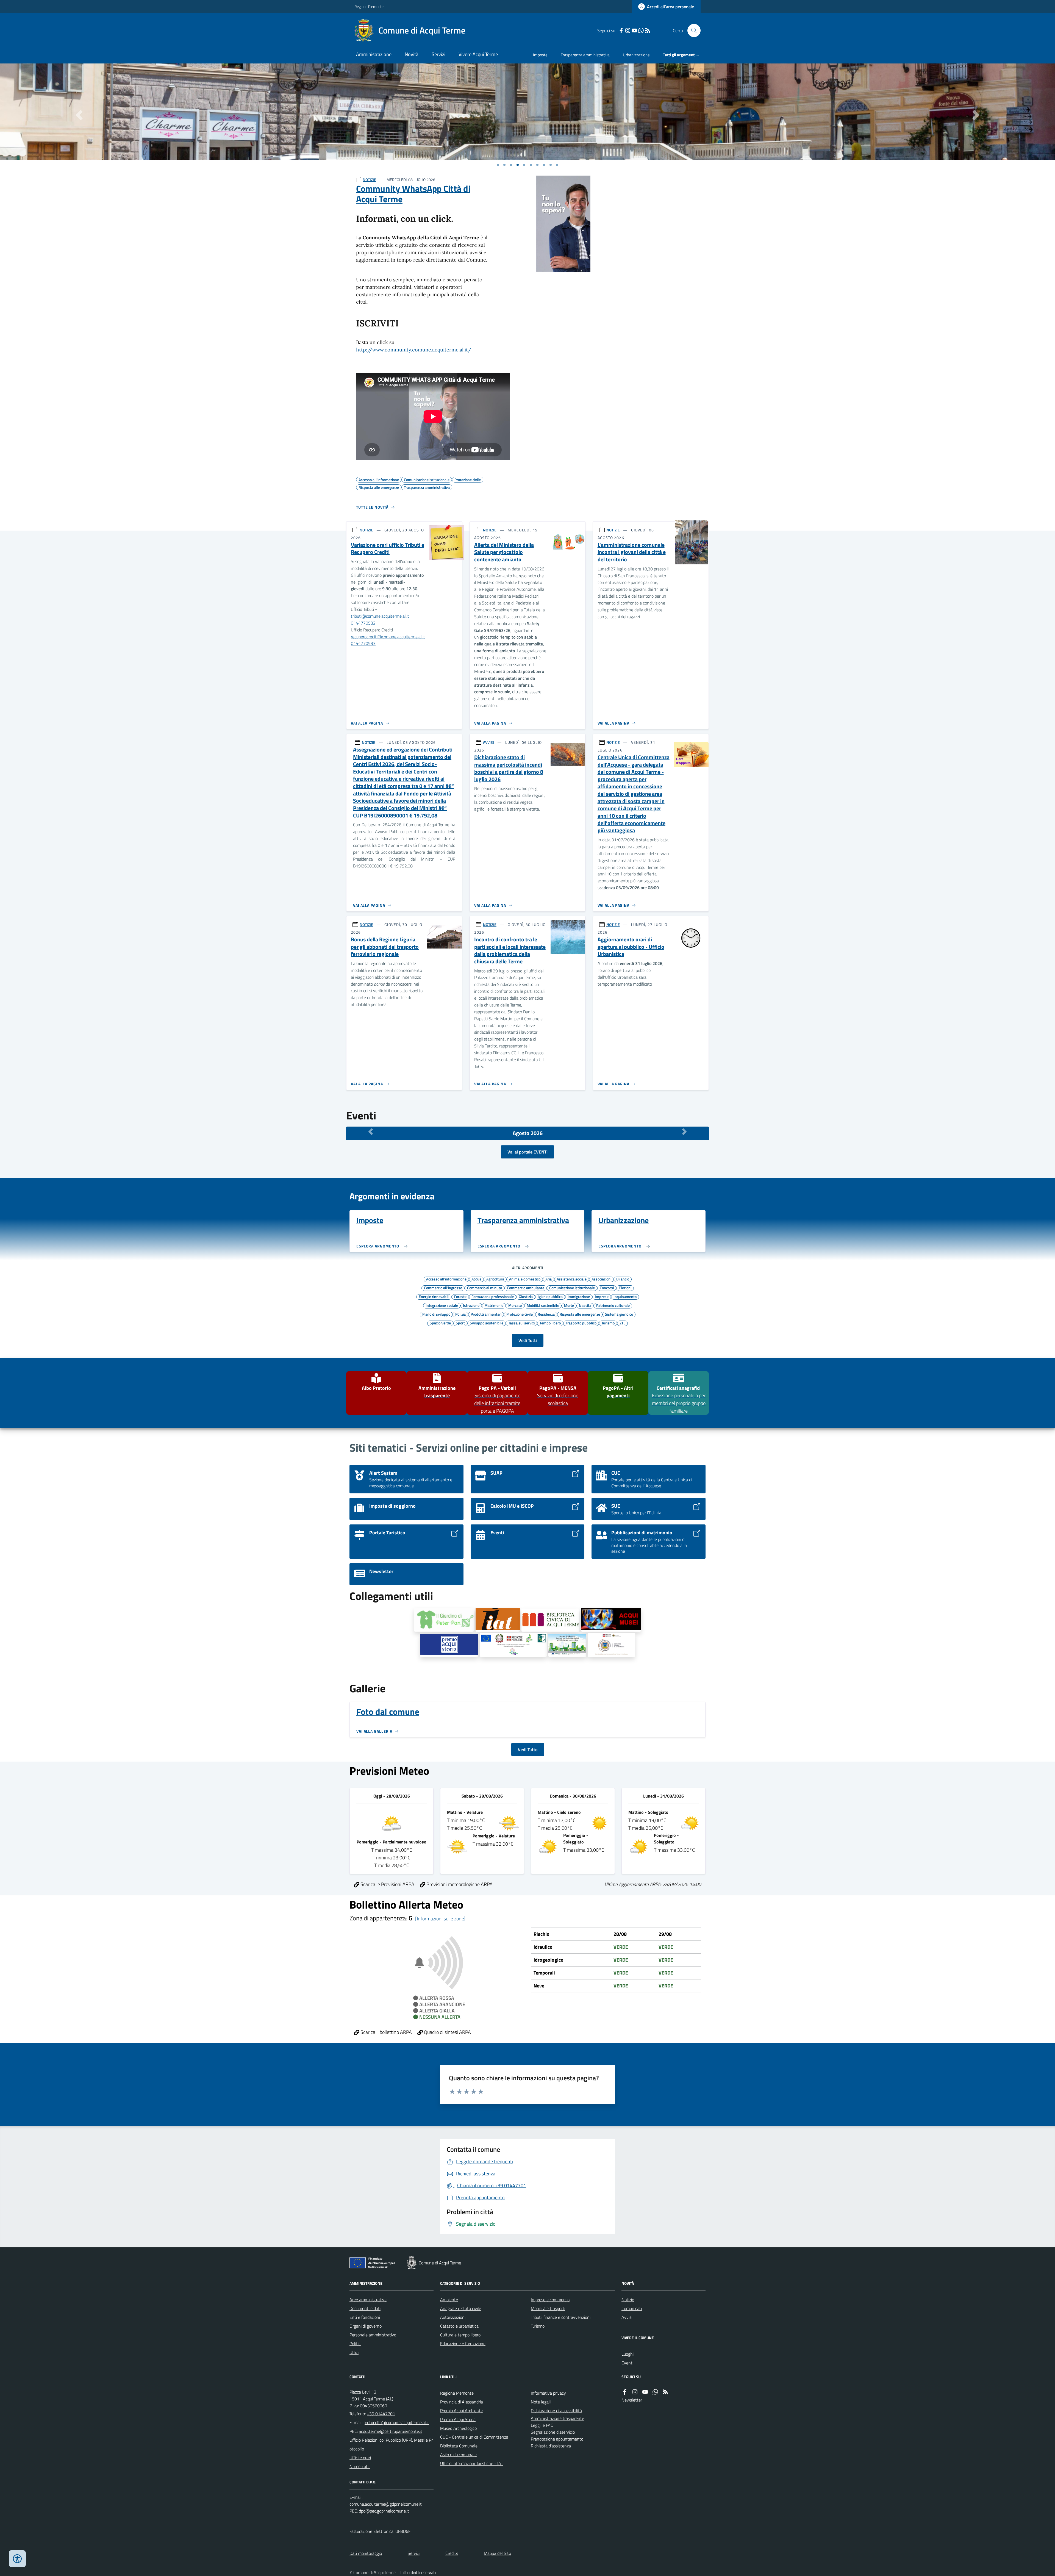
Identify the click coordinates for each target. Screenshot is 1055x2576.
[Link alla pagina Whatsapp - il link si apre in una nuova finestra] (641, 31)
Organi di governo (366, 2326)
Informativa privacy (548, 2393)
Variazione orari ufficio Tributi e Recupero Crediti (388, 549)
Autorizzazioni (453, 2317)
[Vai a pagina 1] (498, 165)
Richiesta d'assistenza (551, 2446)
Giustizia (526, 1296)
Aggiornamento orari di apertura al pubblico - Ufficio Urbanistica (631, 947)
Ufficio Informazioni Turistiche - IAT (472, 2463)
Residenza (546, 1314)
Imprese (602, 1296)
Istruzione (471, 1305)
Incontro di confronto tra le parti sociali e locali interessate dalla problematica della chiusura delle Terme (510, 951)
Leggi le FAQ (542, 2425)
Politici (355, 2344)
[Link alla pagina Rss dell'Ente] (665, 2392)
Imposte (540, 55)
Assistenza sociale (572, 1279)
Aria (549, 1279)
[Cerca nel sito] (692, 30)
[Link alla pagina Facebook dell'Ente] (625, 2392)
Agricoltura (495, 1279)
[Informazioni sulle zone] (440, 1919)
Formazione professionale (493, 1296)
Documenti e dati (365, 2308)
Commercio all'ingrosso (443, 1288)
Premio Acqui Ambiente (461, 2411)
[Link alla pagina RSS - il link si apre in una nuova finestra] (648, 31)
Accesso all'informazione (446, 1279)
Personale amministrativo (373, 2335)
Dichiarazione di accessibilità (556, 2411)
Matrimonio (494, 1305)
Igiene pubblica (550, 1296)
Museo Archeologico (458, 2428)
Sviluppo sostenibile (487, 1323)
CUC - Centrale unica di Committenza (474, 2437)
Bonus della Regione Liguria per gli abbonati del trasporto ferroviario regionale (385, 947)
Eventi (627, 2363)
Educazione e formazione (463, 2344)
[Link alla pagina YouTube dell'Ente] (645, 2392)
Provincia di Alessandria (462, 2402)
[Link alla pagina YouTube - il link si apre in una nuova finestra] (634, 31)
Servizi (438, 54)
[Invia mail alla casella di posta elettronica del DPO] (386, 2504)
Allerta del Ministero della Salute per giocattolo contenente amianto (504, 552)
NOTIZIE (369, 180)
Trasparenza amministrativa (585, 55)
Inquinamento (625, 1296)
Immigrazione (579, 1296)
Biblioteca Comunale (459, 2446)
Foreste (460, 1296)
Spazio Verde (440, 1323)
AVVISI (488, 742)
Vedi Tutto (528, 1749)
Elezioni (625, 1288)
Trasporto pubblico (581, 1323)
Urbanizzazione (636, 55)
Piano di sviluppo (436, 1314)
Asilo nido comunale (458, 2455)
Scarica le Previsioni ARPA (387, 1884)
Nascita (585, 1305)
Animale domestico (525, 1279)
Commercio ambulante (526, 1288)
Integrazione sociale (442, 1305)
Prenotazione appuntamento (557, 2439)
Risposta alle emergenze (580, 1314)
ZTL (622, 1323)
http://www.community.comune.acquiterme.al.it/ (414, 350)
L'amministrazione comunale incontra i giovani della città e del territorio (632, 552)
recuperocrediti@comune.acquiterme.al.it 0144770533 (388, 640)
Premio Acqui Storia (458, 2419)
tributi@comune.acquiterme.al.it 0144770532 (380, 619)
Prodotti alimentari (486, 1314)
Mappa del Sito (497, 2553)
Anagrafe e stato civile (461, 2308)
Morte (569, 1305)
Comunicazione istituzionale (572, 1288)
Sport (460, 1323)
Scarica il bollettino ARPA (386, 2032)
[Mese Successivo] (684, 1132)
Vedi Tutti (528, 1340)
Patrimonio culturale (613, 1305)
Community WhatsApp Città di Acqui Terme (413, 194)
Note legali (541, 2402)
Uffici (354, 2352)
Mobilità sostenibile (543, 1305)
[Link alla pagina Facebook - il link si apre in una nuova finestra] (621, 31)
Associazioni (601, 1279)
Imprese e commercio (550, 2300)
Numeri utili (360, 2466)
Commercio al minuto (485, 1288)
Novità (412, 54)
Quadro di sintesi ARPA (447, 2032)
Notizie (628, 2300)
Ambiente (449, 2300)
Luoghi (628, 2354)
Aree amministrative (368, 2300)
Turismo (608, 1323)
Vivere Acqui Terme (478, 54)
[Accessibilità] (17, 2559)
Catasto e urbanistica (459, 2326)
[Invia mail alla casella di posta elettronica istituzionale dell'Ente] (396, 2422)
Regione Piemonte (369, 6)
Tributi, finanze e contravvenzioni (561, 2317)
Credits (452, 2553)
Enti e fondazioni (365, 2317)
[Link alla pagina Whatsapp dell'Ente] (655, 2392)
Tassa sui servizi (521, 1323)
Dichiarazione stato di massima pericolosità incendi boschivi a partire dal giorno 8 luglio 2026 (509, 768)
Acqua (476, 1279)
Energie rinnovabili (434, 1296)
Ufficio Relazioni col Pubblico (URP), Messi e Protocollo (391, 2444)
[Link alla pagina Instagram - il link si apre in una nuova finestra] (628, 31)
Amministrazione (374, 54)
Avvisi (627, 2317)
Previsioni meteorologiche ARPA (459, 1884)
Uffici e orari (360, 2458)
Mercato (515, 1305)
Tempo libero (550, 1323)
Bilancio (623, 1279)
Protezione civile (520, 1314)
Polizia (460, 1314)
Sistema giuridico (619, 1314)
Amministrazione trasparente (557, 2418)
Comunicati (632, 2308)
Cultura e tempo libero (460, 2335)
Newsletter (632, 2400)
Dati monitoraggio (366, 2553)
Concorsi (607, 1288)
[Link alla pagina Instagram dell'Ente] (635, 2392)
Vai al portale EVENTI (527, 1152)
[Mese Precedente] (371, 1132)
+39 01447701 (381, 2414)
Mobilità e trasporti (548, 2308)
